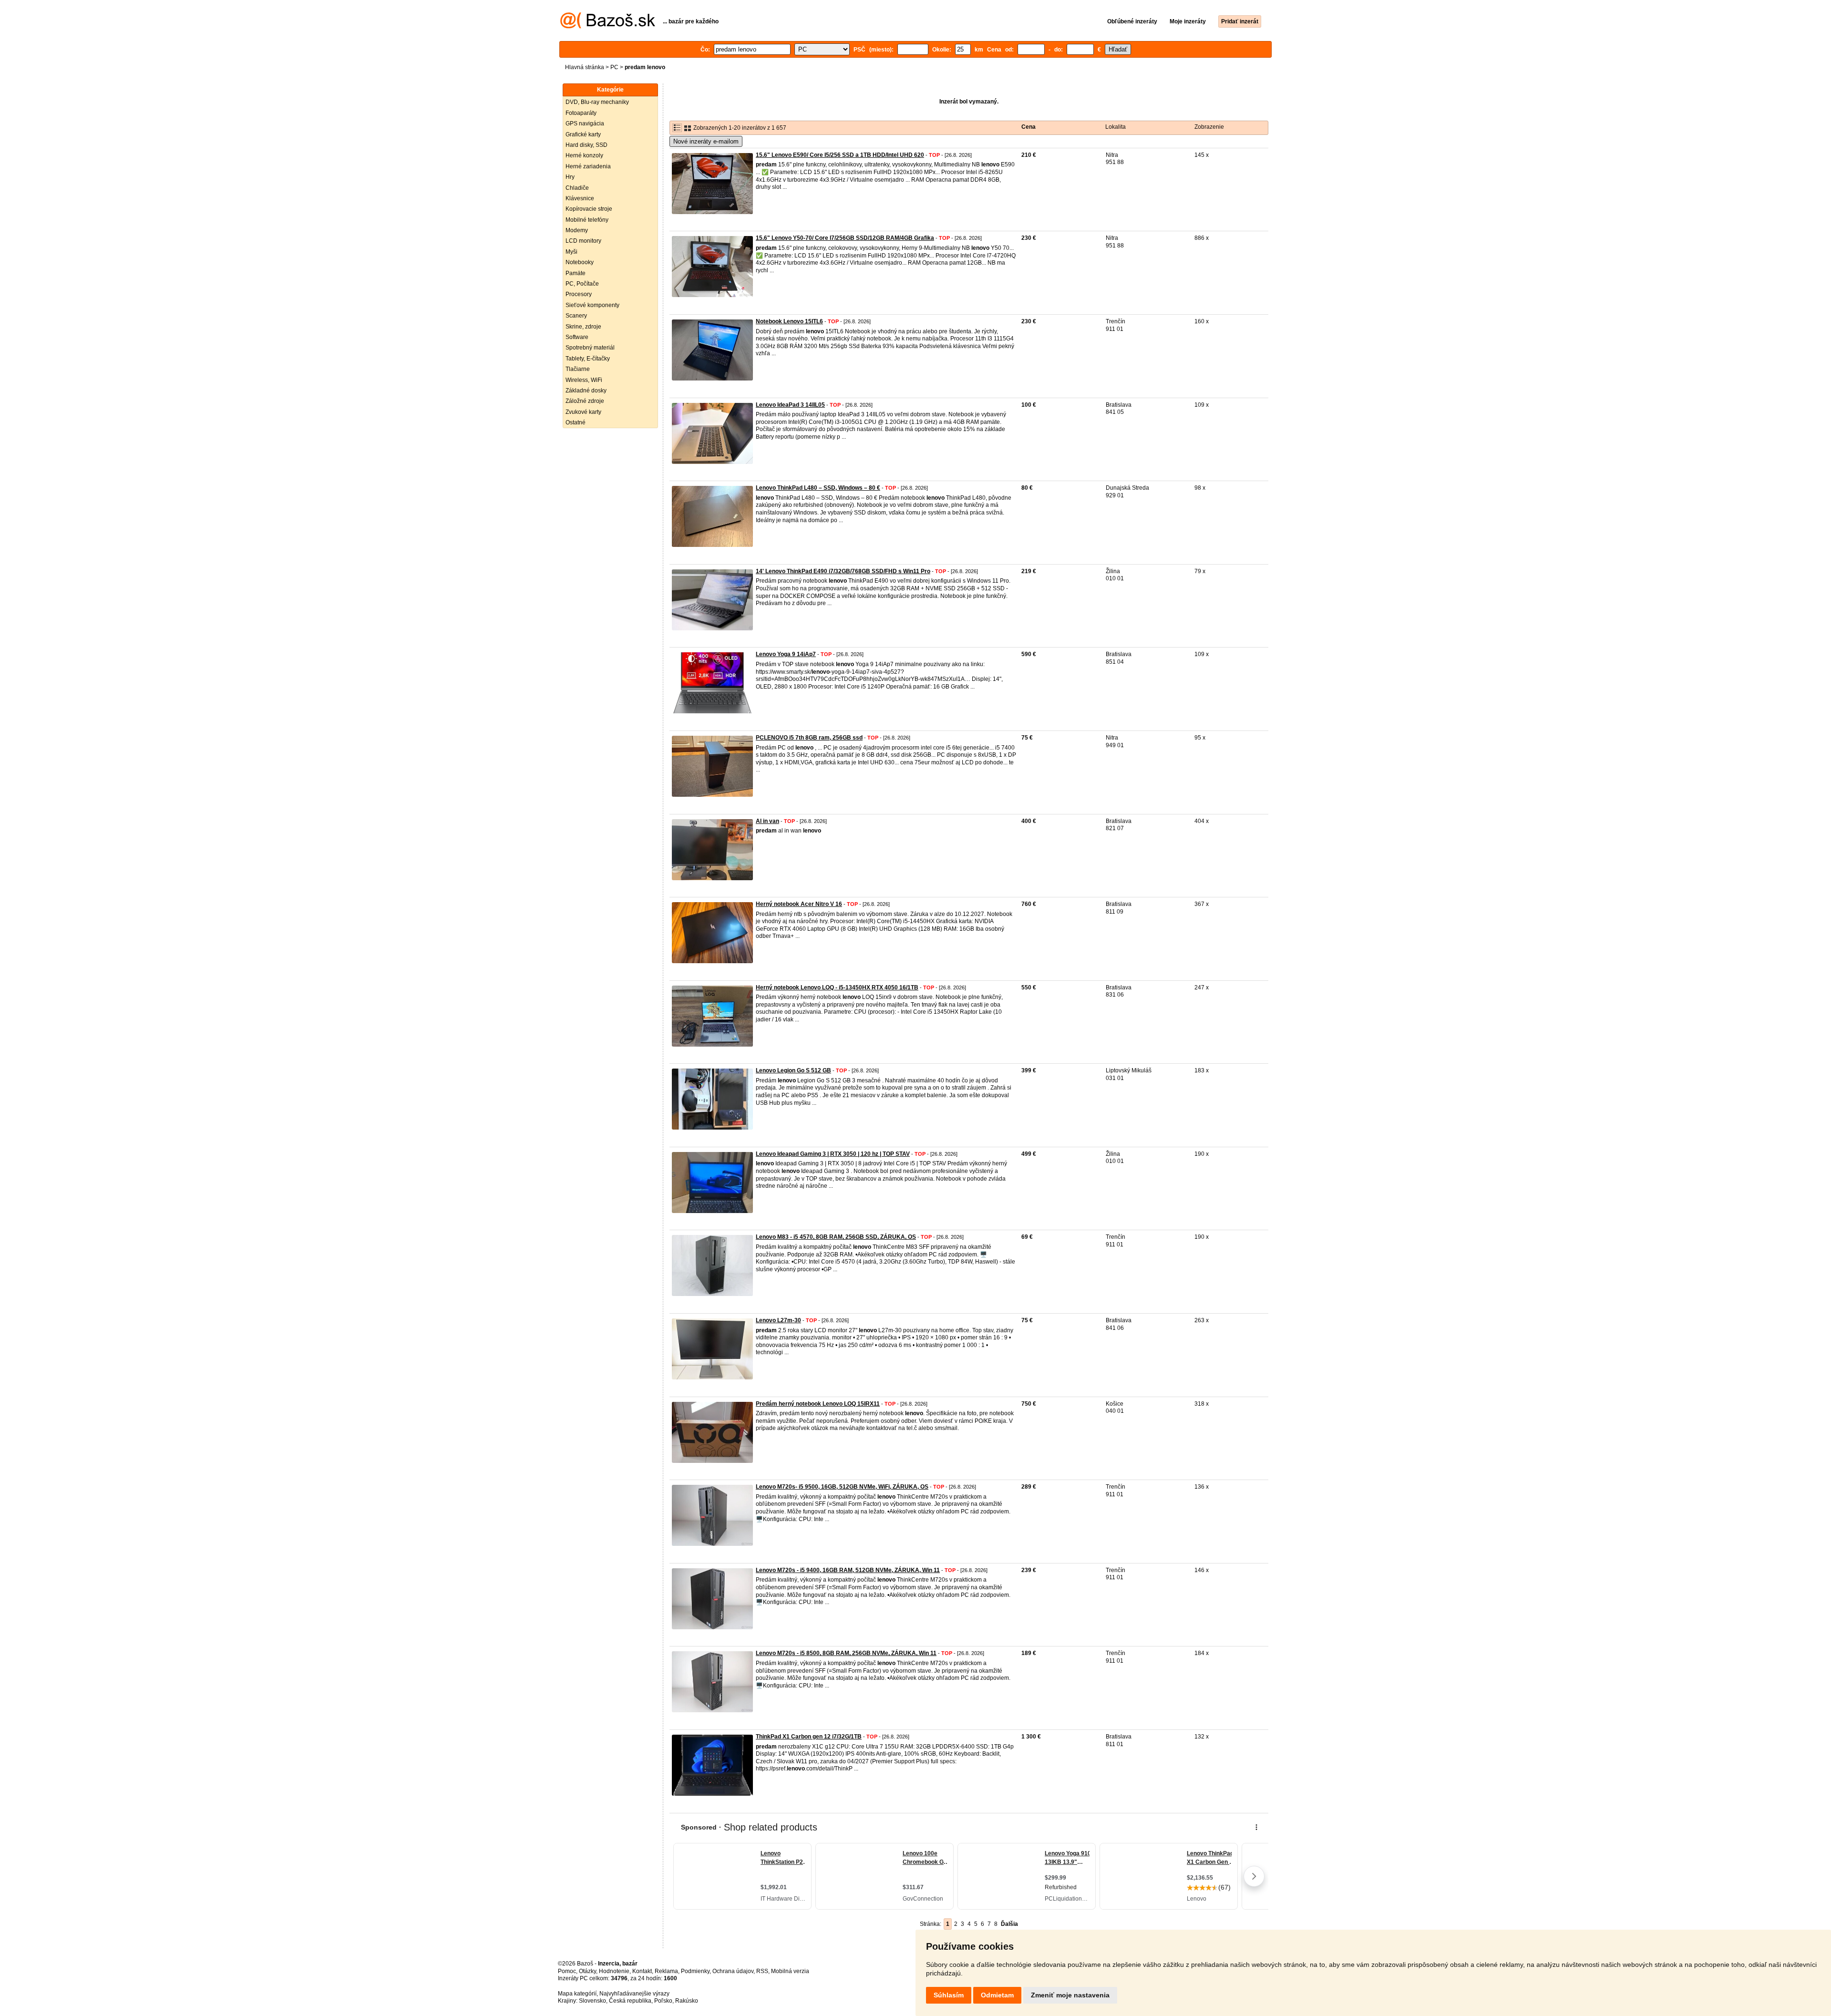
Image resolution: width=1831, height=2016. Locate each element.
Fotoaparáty (581, 113)
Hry (570, 177)
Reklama (666, 1971)
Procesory (579, 294)
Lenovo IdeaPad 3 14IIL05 (790, 405)
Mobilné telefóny (587, 220)
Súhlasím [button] (949, 1995)
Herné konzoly (584, 155)
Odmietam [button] (997, 1995)
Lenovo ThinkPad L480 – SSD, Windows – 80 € (818, 488)
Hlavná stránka (585, 67)
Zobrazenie (1209, 127)
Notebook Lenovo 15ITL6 (789, 321)
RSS (762, 1971)
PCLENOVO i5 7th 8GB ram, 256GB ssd (809, 738)
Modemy (577, 230)
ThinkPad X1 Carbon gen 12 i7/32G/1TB (809, 1737)
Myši (571, 252)
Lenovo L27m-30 (778, 1320)
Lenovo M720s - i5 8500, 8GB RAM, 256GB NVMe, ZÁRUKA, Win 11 (846, 1653)
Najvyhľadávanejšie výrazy (634, 1994)
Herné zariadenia (588, 166)
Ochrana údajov (733, 1971)
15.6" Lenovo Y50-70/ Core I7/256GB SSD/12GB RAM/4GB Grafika (845, 238)
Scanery (576, 316)
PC (614, 67)
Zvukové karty (583, 412)
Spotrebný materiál (590, 348)
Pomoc (567, 1971)
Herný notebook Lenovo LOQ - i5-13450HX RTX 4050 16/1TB (837, 987)
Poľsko (663, 2001)
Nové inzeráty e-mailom (706, 141)
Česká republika (630, 2001)
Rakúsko (687, 2001)
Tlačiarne (578, 369)
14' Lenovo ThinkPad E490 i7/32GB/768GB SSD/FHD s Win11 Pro (843, 571)
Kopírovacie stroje (589, 209)
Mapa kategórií (577, 1994)
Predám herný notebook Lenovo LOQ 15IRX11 (818, 1404)
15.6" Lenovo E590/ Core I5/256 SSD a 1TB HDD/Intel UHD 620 (840, 155)
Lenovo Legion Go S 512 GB (793, 1070)
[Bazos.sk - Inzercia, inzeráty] (608, 27)
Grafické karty (583, 134)
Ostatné (576, 422)
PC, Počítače (582, 284)
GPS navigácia (585, 123)
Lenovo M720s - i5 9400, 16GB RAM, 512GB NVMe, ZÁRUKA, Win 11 (848, 1570)
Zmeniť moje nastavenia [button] (1070, 1995)
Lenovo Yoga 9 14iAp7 (786, 654)
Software (577, 337)
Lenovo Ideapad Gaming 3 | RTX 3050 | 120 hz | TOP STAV (833, 1154)
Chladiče (577, 188)
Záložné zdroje (585, 401)
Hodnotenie (614, 1971)
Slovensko (592, 2001)
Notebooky (580, 262)
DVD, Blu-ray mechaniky (597, 102)
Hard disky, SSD (586, 145)
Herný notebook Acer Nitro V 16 (799, 904)
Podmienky (695, 1971)
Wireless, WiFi (584, 380)
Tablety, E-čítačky (588, 359)
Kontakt (642, 1971)
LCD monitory (583, 241)
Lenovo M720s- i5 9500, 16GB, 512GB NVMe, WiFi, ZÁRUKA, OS (842, 1487)
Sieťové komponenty (592, 305)
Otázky (587, 1971)
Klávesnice (580, 198)
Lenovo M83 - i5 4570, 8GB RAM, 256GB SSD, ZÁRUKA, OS (836, 1237)
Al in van (767, 821)
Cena (1029, 127)
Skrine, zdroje (583, 327)
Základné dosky (586, 391)
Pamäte (576, 273)
